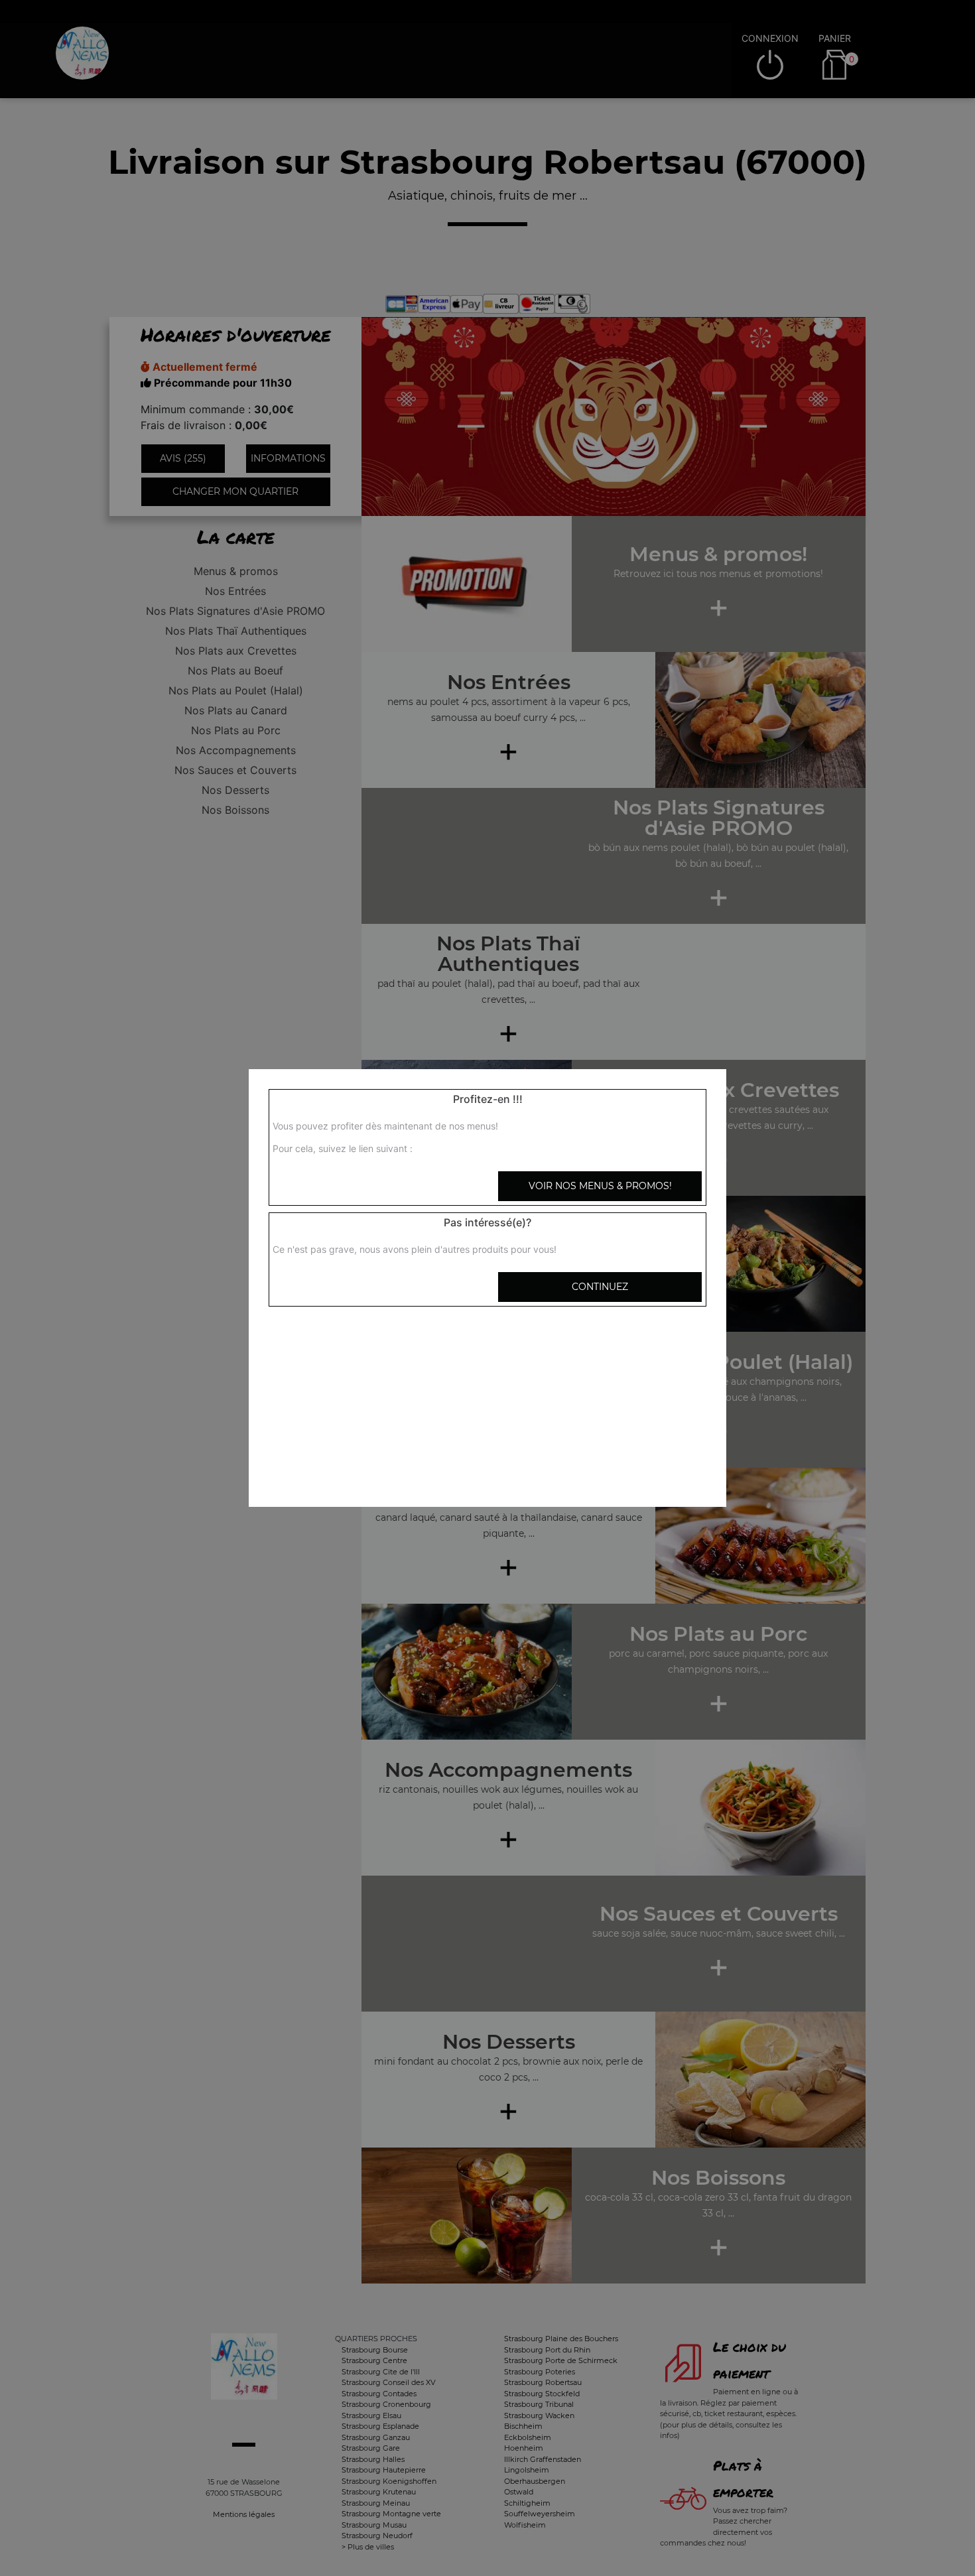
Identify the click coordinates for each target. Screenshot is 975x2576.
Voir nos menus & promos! (600, 1186)
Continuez (600, 1287)
